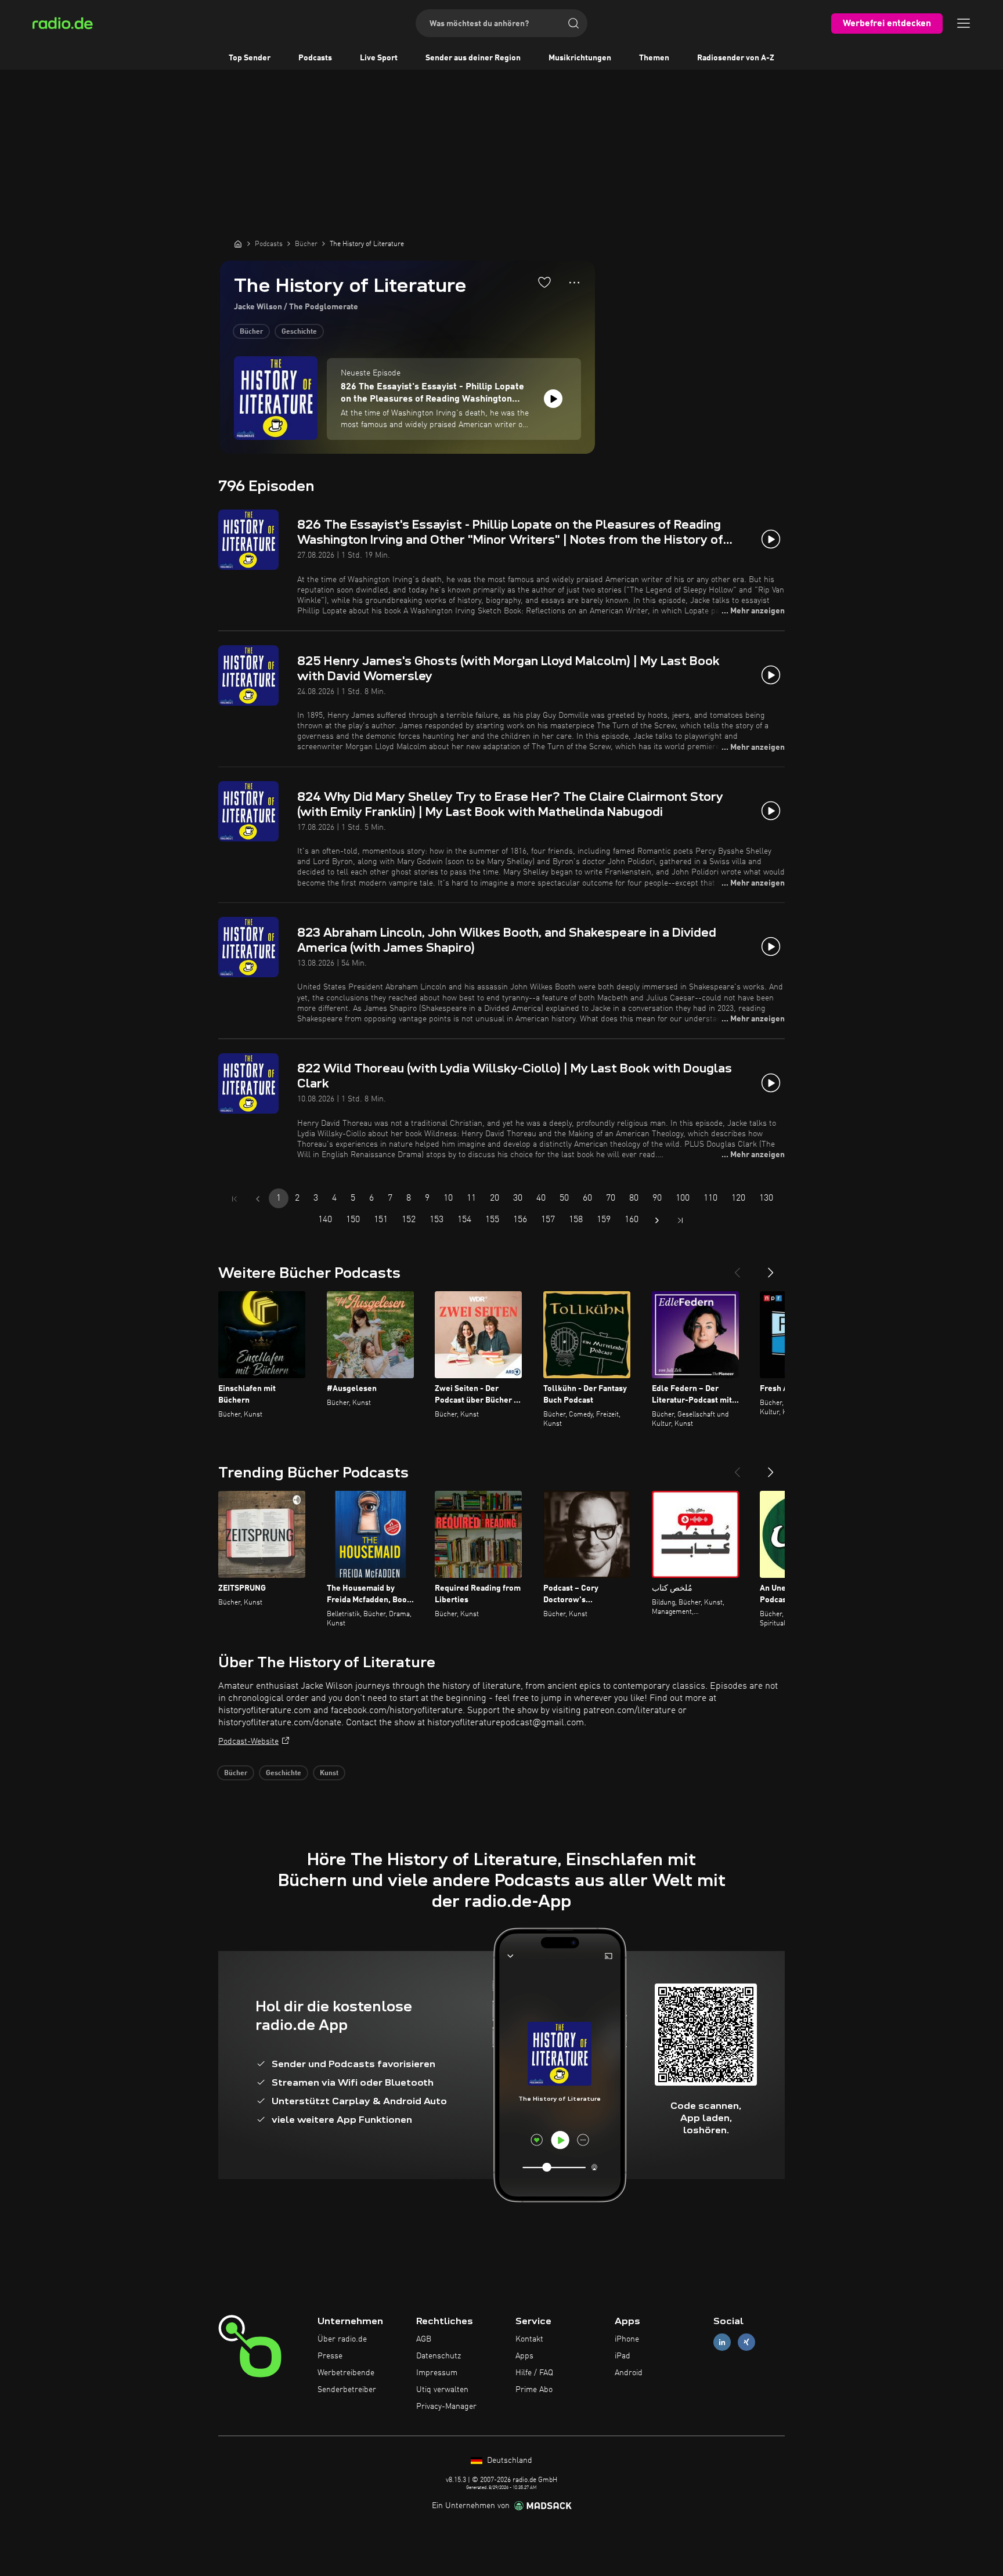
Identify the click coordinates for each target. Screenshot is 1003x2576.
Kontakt (529, 2339)
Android (629, 2373)
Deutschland (508, 2461)
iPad (623, 2356)
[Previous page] (258, 1199)
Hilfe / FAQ (534, 2373)
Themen (654, 58)
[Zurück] (737, 1268)
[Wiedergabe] (553, 399)
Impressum (437, 2373)
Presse (330, 2356)
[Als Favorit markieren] (544, 282)
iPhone (627, 2339)
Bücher (251, 332)
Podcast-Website (248, 1742)
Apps (524, 2356)
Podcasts (315, 58)
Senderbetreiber (347, 2390)
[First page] (234, 1199)
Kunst (329, 1773)
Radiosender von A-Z (736, 58)
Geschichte (299, 332)
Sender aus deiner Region (473, 58)
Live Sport (379, 58)
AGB (424, 2339)
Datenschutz (439, 2356)
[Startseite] (238, 244)
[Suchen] (573, 23)
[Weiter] (771, 1268)
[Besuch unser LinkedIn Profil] (722, 2342)
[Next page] (657, 1220)
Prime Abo (534, 2390)
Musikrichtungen (580, 58)
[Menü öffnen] (964, 23)
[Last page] (680, 1220)
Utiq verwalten (442, 2390)
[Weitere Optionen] (574, 283)
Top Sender (250, 58)
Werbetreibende (346, 2373)
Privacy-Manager (446, 2407)
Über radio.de (342, 2339)
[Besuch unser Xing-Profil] (746, 2342)
